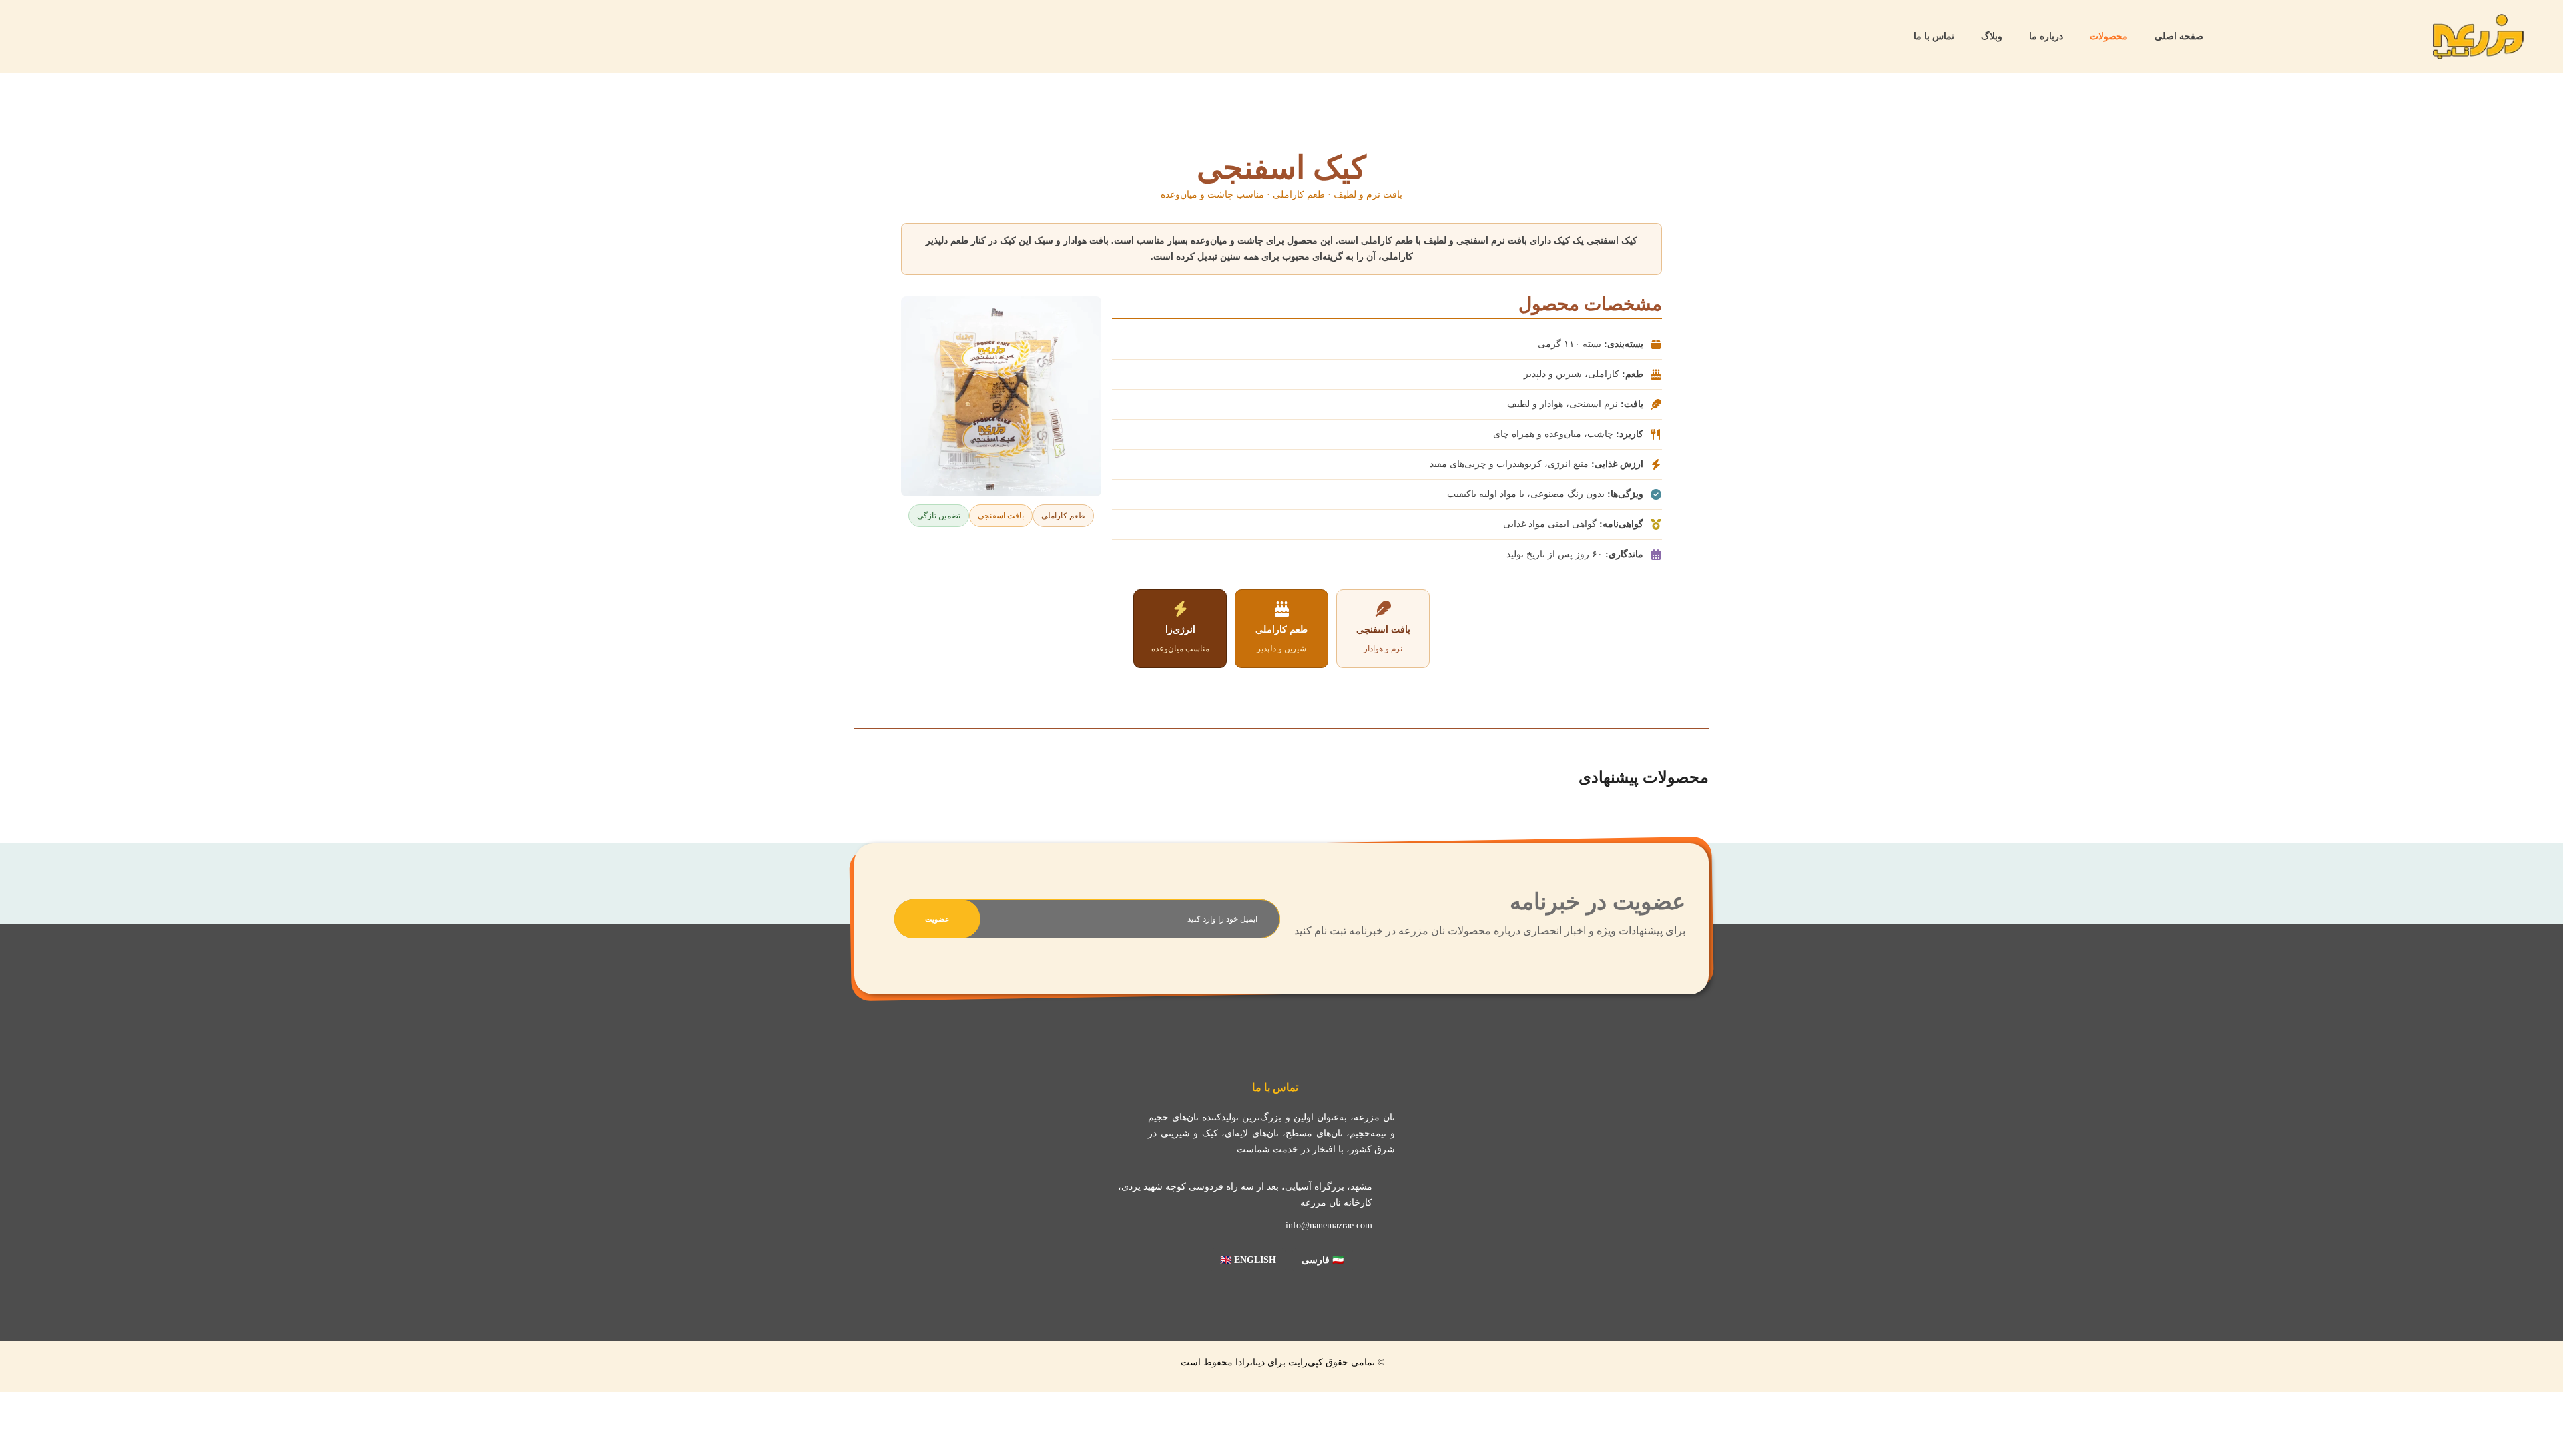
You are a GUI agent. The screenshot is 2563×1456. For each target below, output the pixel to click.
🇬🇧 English (1248, 1260)
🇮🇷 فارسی (1323, 1260)
